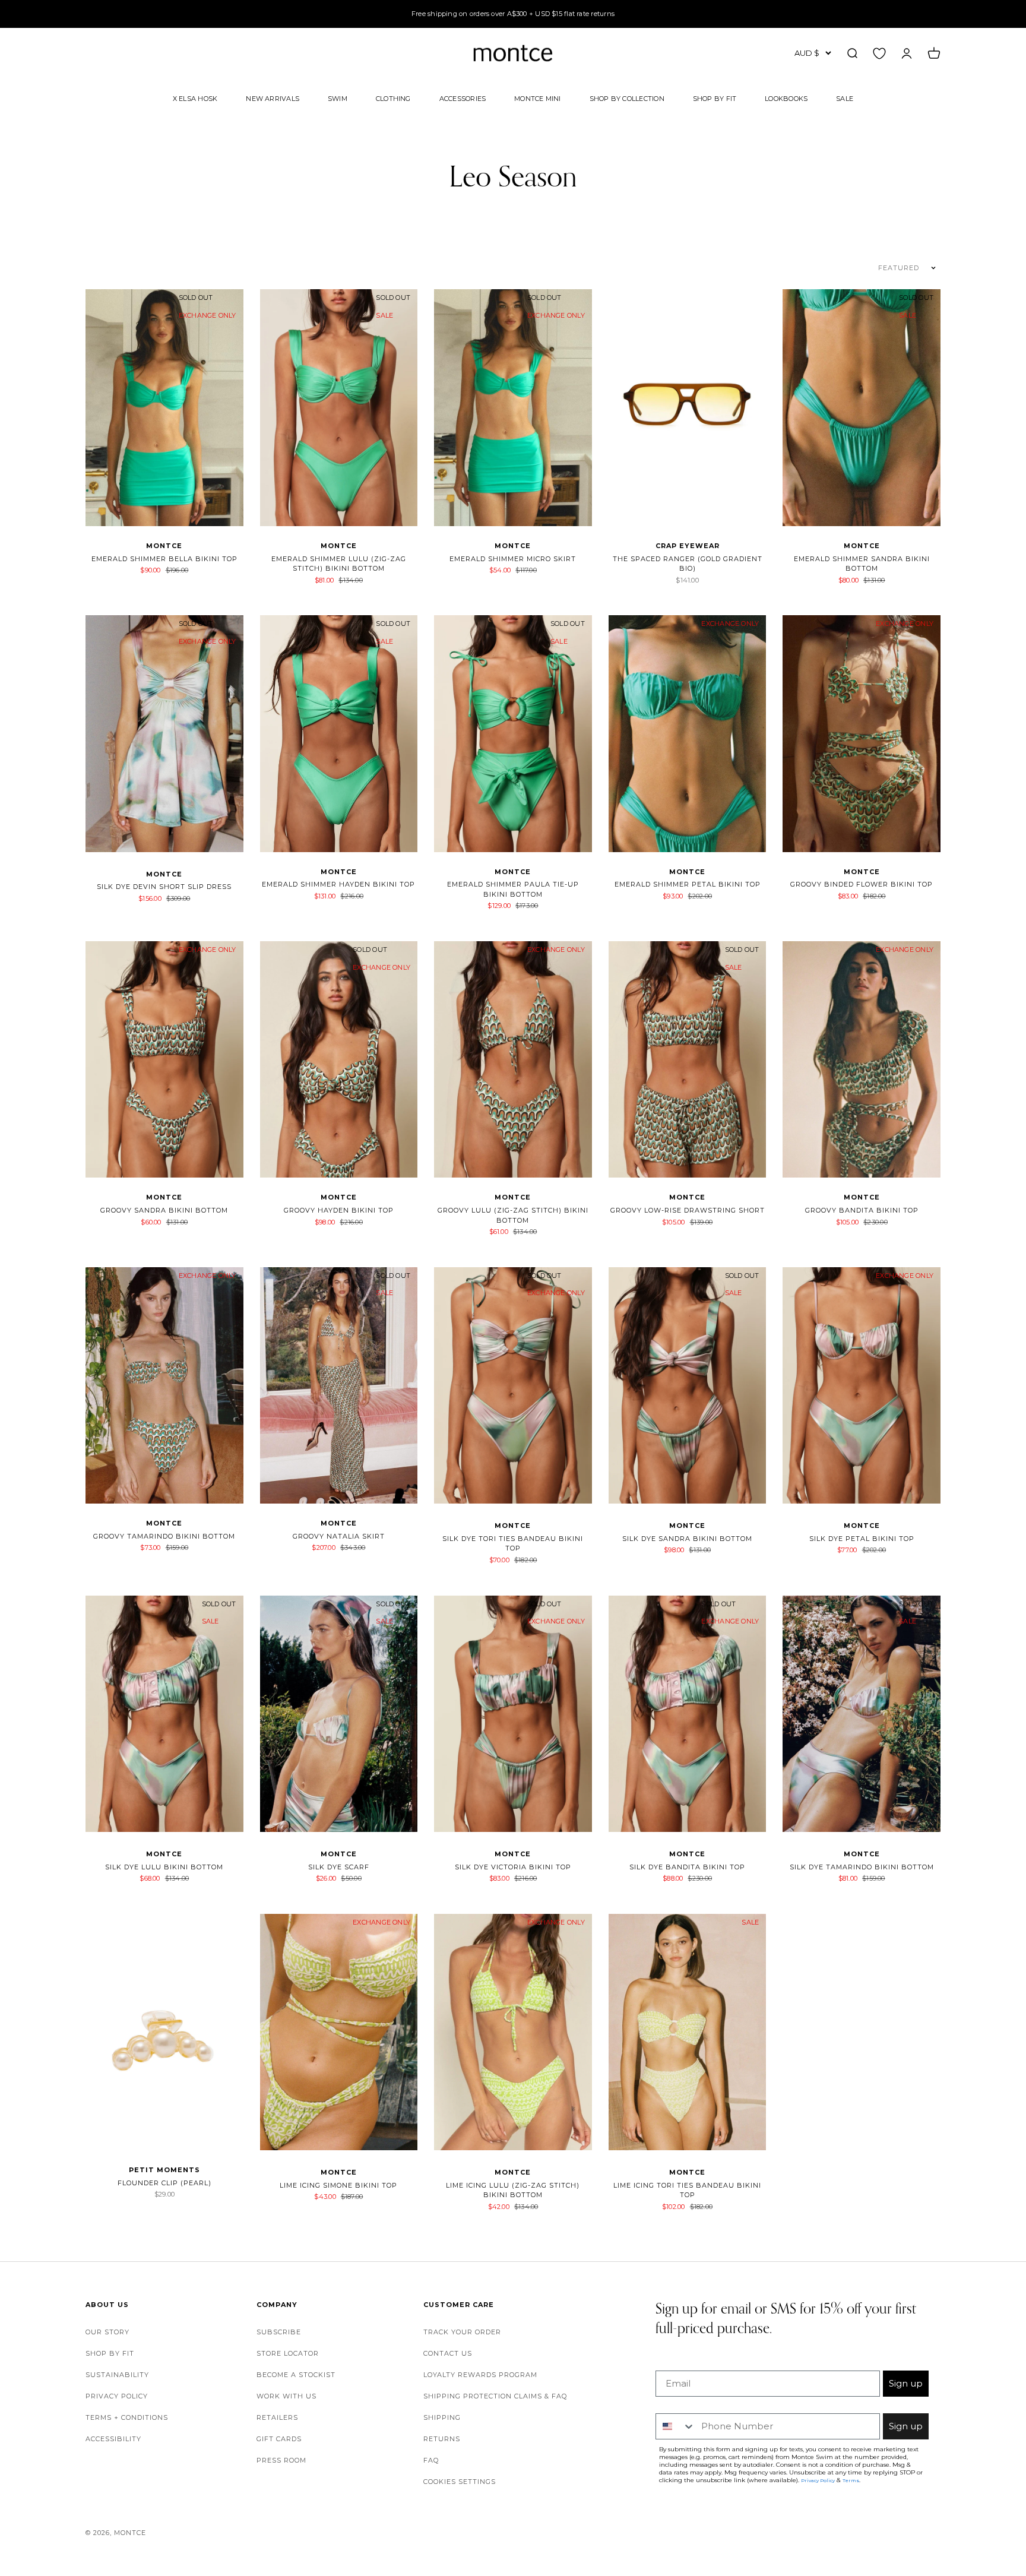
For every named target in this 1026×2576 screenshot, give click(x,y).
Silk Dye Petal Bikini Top (862, 1539)
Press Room (281, 2460)
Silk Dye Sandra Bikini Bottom (687, 1539)
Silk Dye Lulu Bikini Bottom (164, 1867)
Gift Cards (279, 2439)
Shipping (442, 2417)
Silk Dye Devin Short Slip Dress (164, 887)
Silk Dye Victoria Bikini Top (513, 1867)
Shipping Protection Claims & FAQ (495, 2396)
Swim (338, 98)
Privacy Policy (117, 2396)
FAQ (431, 2460)
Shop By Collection (627, 98)
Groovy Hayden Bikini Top (339, 1210)
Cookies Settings (460, 2482)
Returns (442, 2439)
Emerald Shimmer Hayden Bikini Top (338, 884)
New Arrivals (273, 98)
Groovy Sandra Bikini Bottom (164, 1210)
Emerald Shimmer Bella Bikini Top (164, 559)
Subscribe (279, 2332)
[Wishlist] (879, 53)
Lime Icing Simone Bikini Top (338, 2185)
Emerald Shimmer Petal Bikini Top (688, 884)
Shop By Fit (715, 98)
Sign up (906, 2383)
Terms (851, 2480)
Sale (845, 98)
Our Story (107, 2332)
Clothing (393, 98)
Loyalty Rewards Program (480, 2375)
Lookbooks (786, 98)
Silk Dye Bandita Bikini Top (687, 1867)
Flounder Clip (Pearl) (164, 2183)
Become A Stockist (296, 2375)
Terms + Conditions (127, 2417)
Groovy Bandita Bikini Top (862, 1210)
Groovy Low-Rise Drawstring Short (688, 1210)
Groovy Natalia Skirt (339, 1536)
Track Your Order (462, 2332)
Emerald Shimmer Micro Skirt (513, 559)
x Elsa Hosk (195, 98)
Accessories (463, 98)
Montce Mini (537, 98)
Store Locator (288, 2353)
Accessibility (113, 2439)
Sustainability (117, 2375)
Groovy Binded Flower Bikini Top (862, 884)
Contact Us (448, 2353)
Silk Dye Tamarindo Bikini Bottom (862, 1867)
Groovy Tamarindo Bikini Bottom (164, 1536)
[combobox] (676, 2426)
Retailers (277, 2417)
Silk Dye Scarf (339, 1867)
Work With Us (286, 2396)
